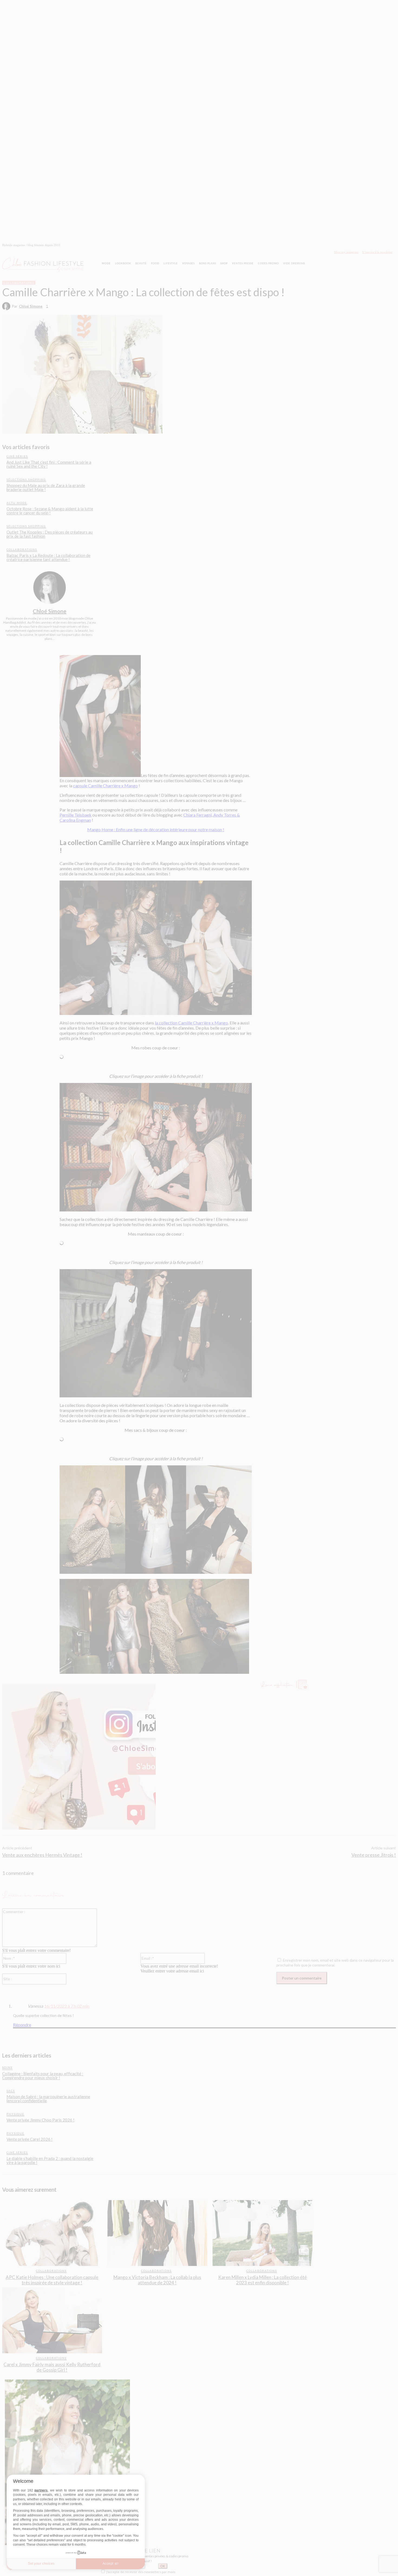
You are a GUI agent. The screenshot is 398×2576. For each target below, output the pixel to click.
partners (41, 2490)
